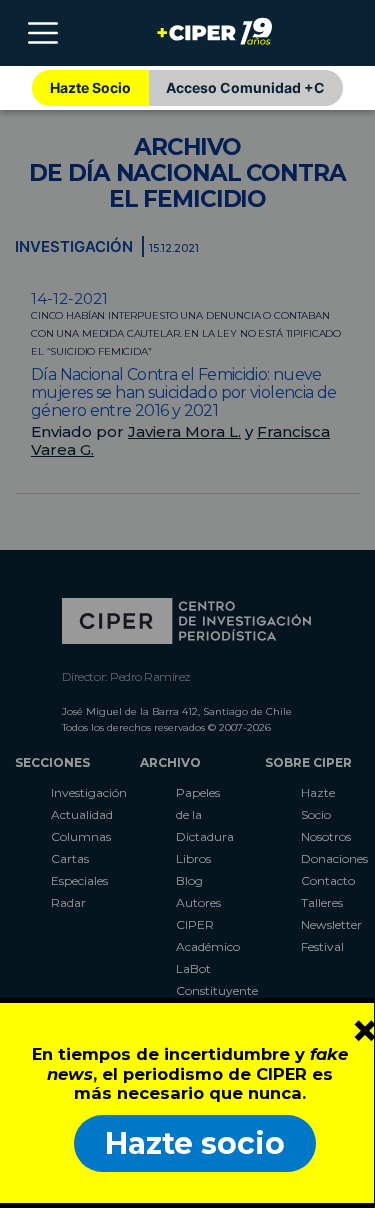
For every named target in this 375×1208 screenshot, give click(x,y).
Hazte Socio (90, 87)
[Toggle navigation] (43, 33)
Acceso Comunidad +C (245, 87)
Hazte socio (195, 1143)
